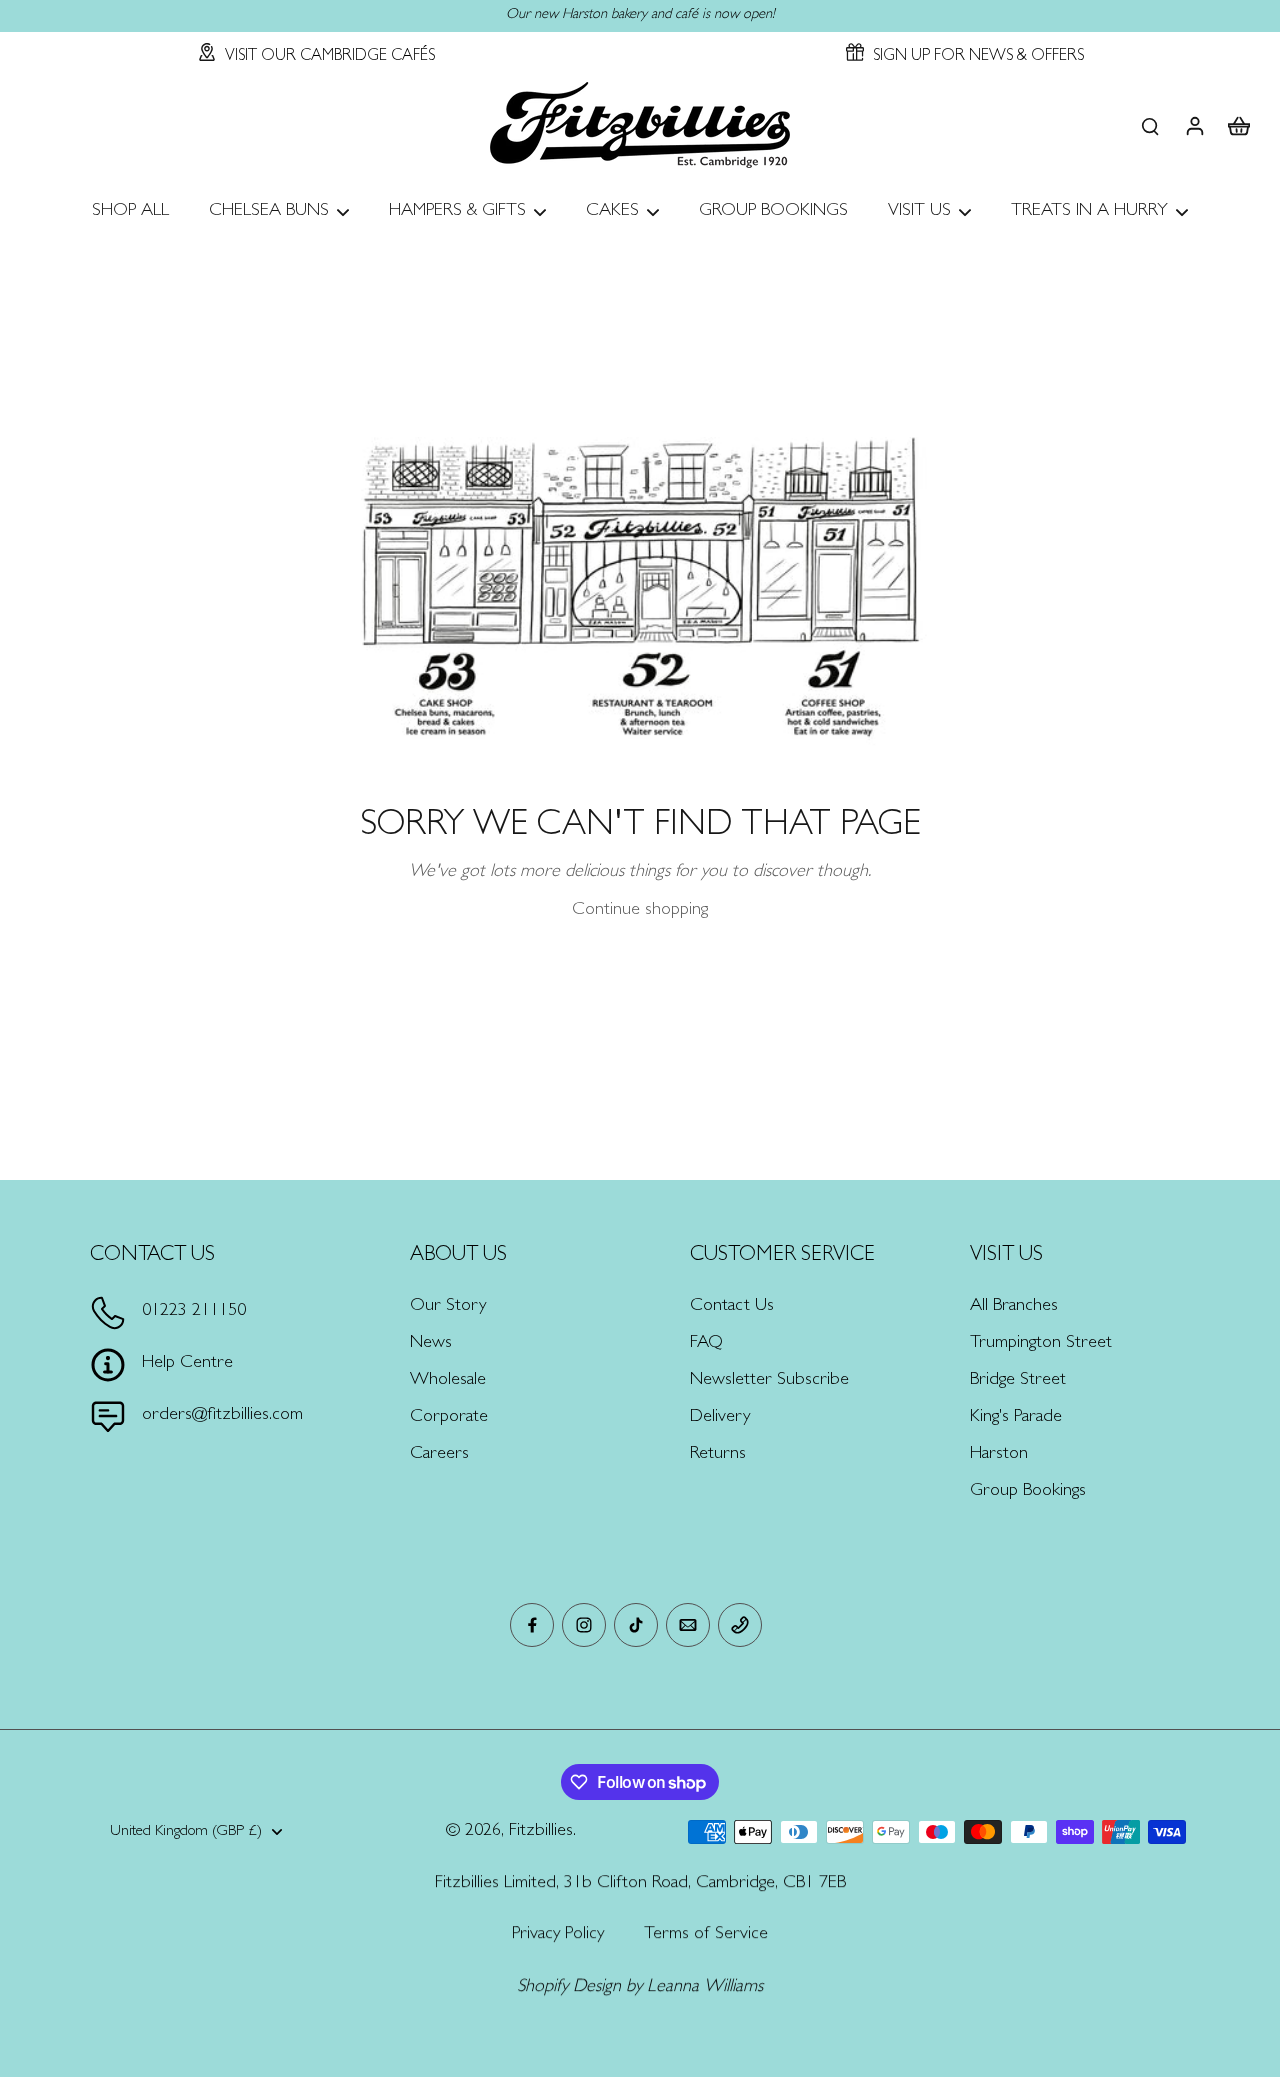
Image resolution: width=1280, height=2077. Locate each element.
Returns (718, 1455)
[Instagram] (584, 1625)
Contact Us (732, 1307)
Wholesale (448, 1381)
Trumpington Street (1041, 1344)
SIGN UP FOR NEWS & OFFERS (978, 57)
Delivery (720, 1418)
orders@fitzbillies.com (222, 1416)
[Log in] (1194, 125)
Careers (439, 1455)
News (431, 1344)
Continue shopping (640, 911)
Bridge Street (1018, 1381)
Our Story (448, 1307)
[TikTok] (636, 1625)
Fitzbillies (541, 1832)
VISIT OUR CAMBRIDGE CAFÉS (330, 57)
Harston (999, 1455)
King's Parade (1016, 1418)
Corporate (449, 1418)
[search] (1150, 125)
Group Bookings (1028, 1492)
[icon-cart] (1238, 125)
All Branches (1014, 1307)
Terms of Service (706, 1935)
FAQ (706, 1344)
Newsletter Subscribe (769, 1381)
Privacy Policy (558, 1935)
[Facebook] (532, 1625)
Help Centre (187, 1364)
